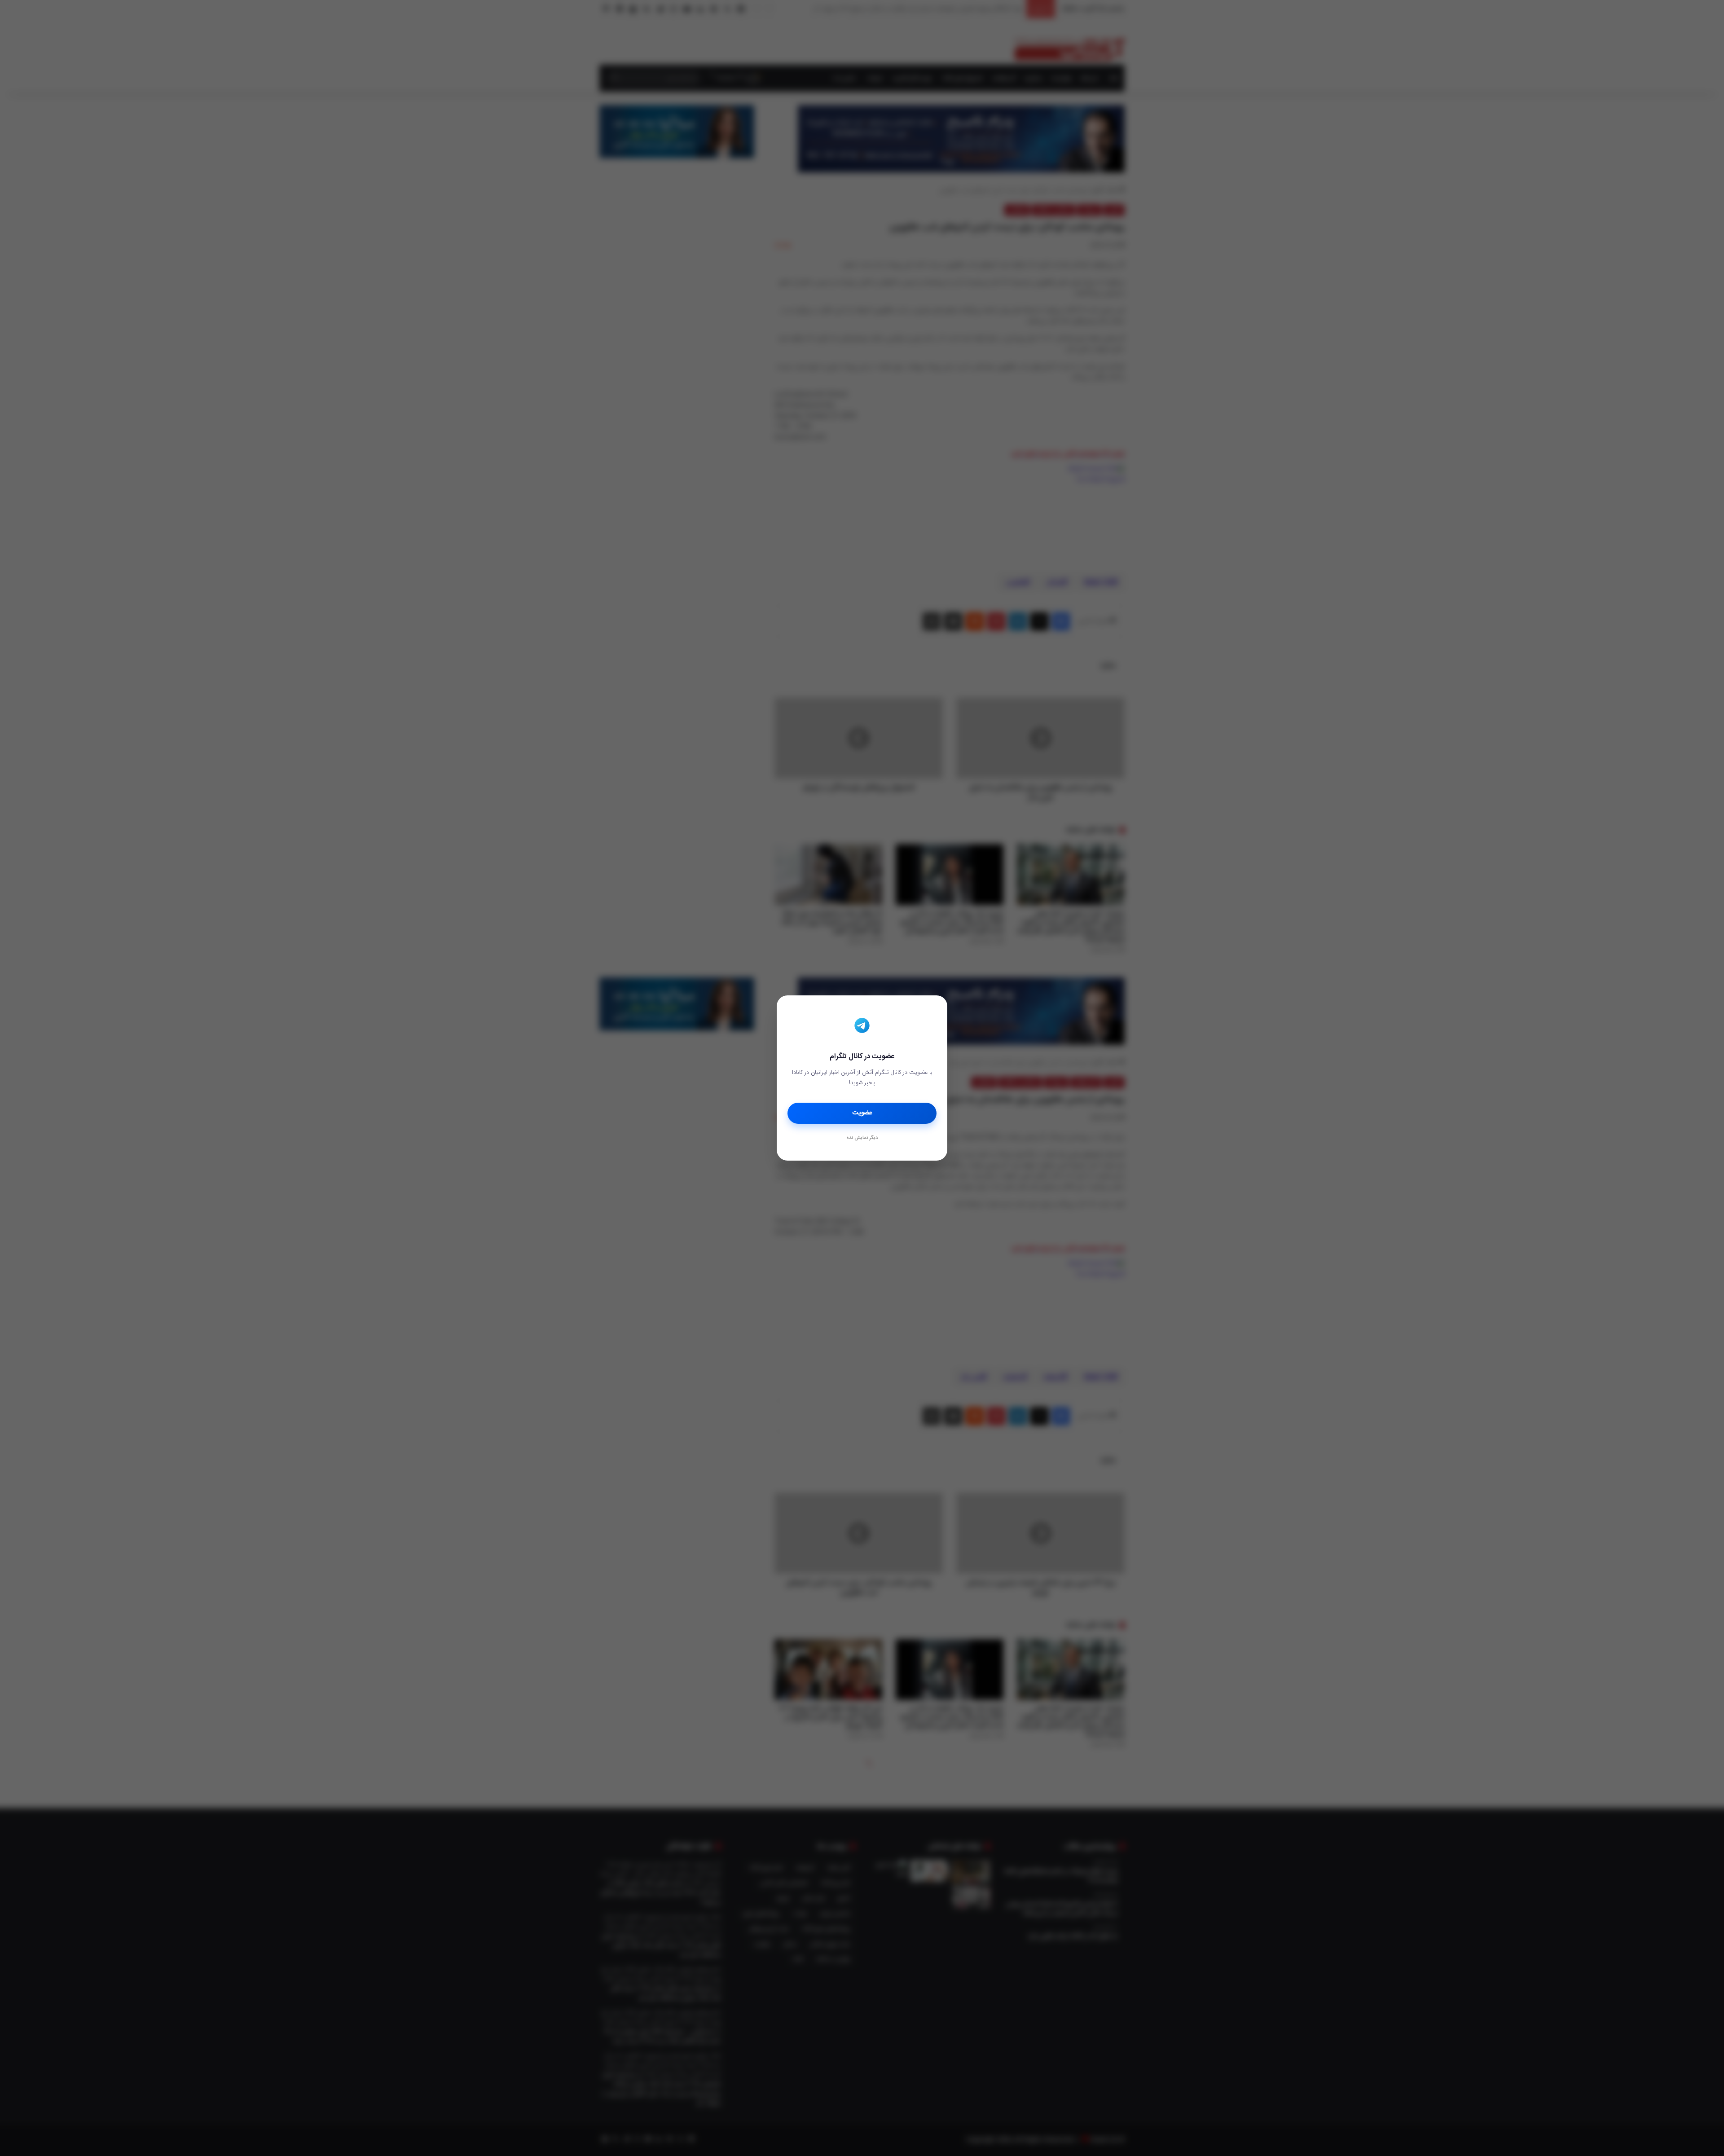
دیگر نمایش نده (862, 1138)
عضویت (862, 1113)
